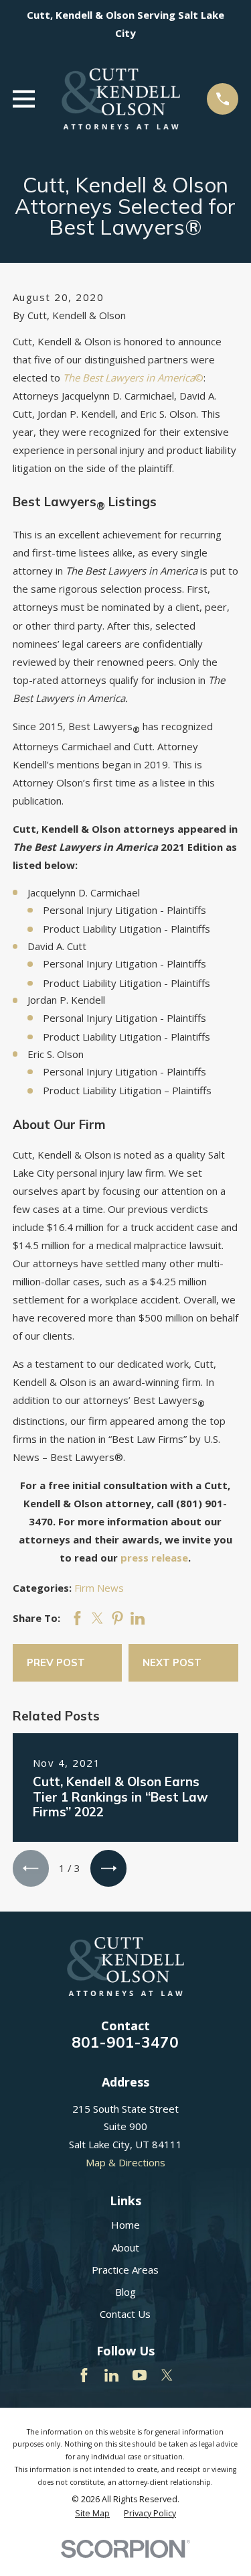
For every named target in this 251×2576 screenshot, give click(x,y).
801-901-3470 (125, 2042)
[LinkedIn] (111, 2375)
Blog (125, 2292)
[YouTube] (140, 2375)
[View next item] (108, 1868)
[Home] (121, 99)
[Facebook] (84, 2375)
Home (125, 2225)
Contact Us (125, 2314)
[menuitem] (92, 2514)
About (125, 2247)
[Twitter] (167, 2375)
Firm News (99, 1588)
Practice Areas (125, 2270)
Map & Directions (125, 2162)
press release (154, 1558)
